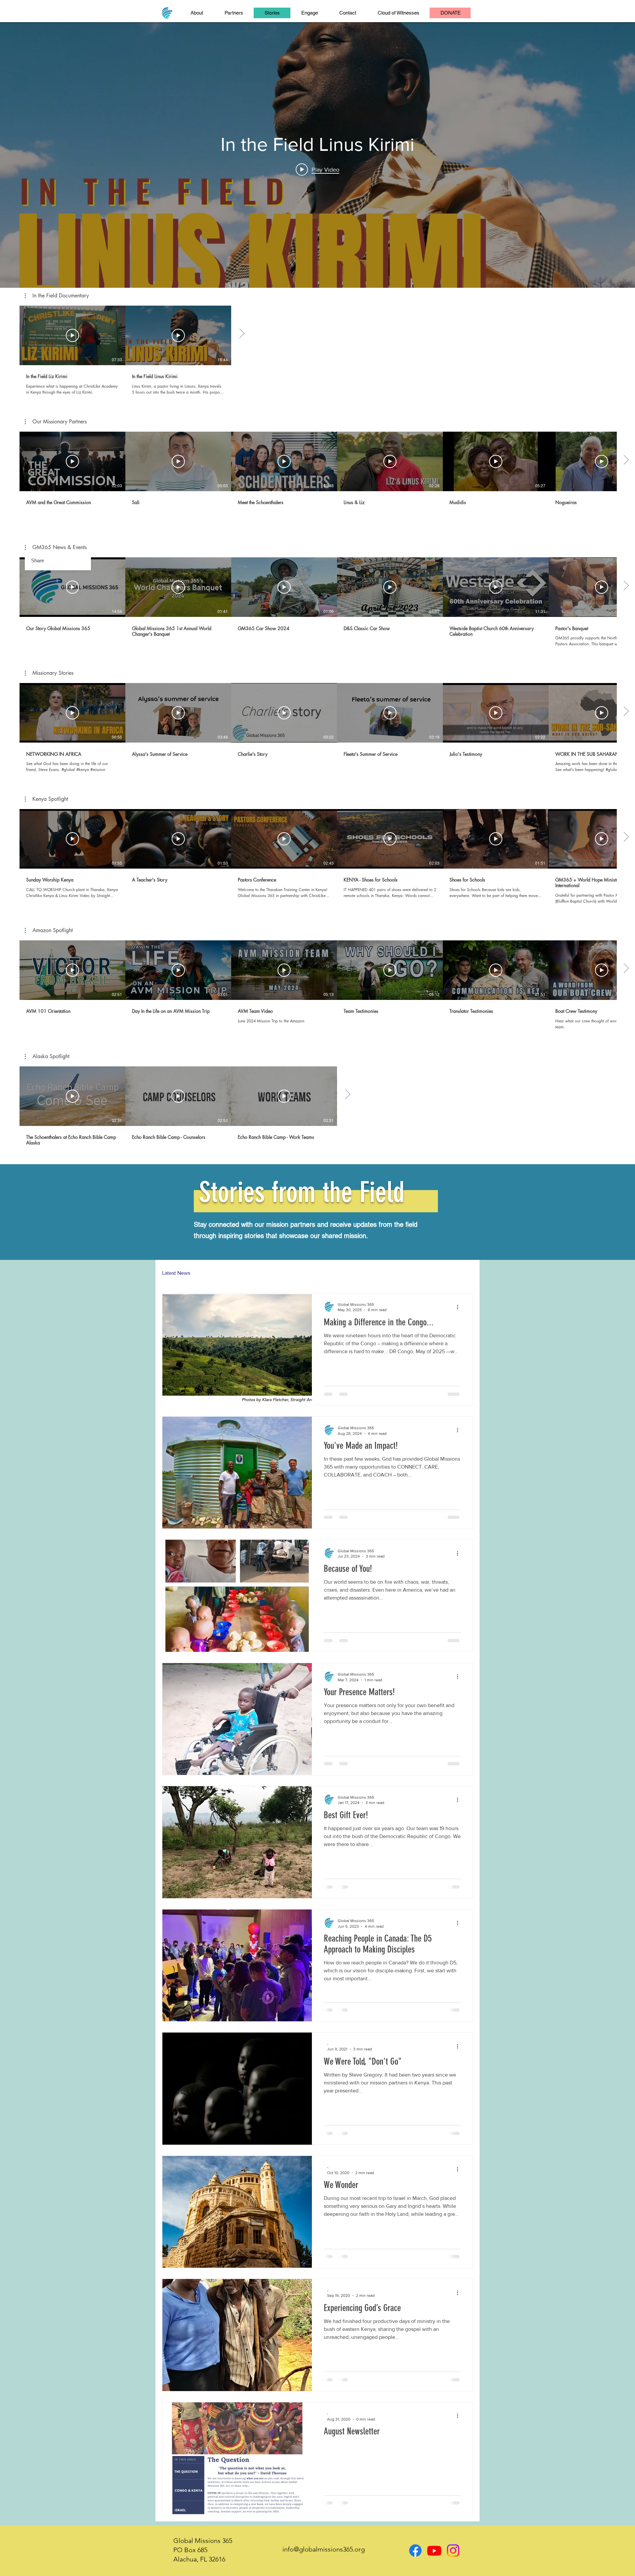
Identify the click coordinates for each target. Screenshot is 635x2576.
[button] (57, 296)
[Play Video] (72, 335)
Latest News (176, 1273)
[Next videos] (242, 334)
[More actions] (460, 1307)
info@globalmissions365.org (324, 2549)
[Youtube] (434, 2551)
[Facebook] (415, 2551)
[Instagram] (453, 2551)
